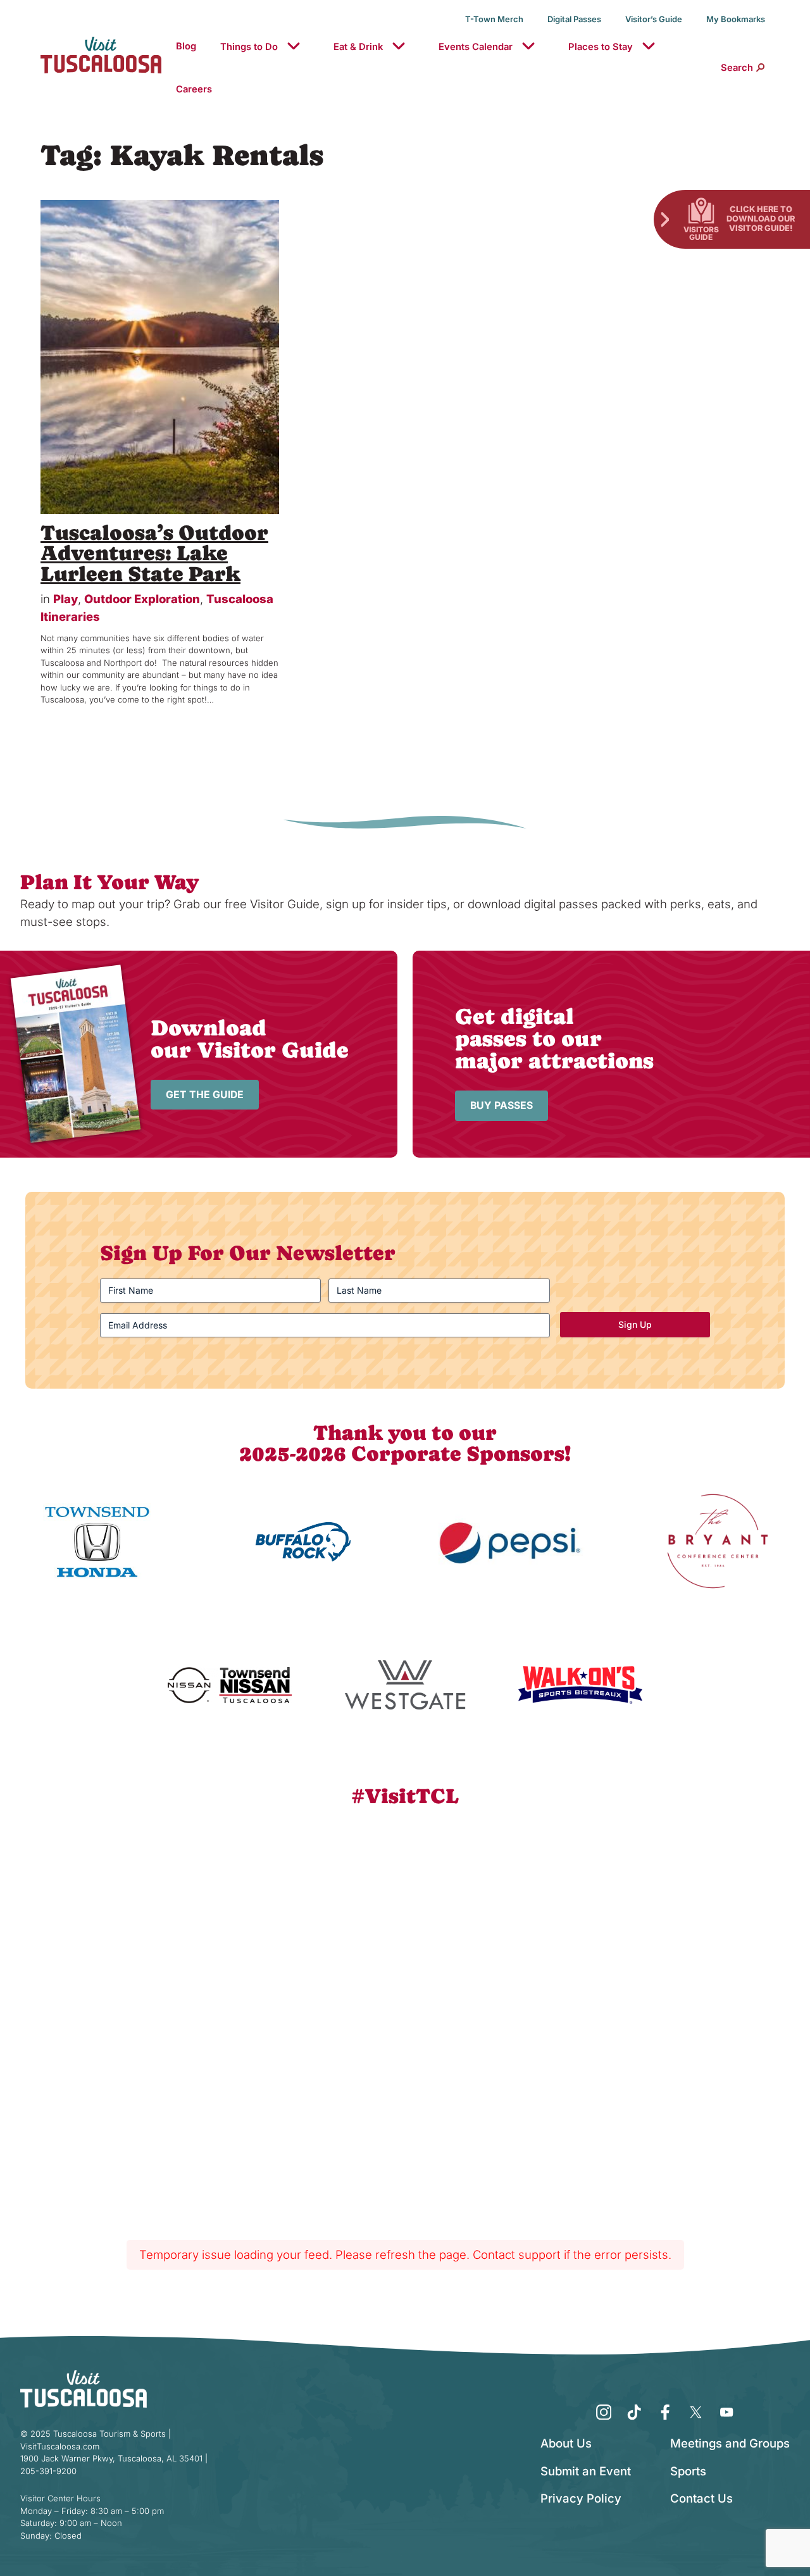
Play (65, 599)
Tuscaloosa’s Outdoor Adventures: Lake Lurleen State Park (154, 554)
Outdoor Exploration (142, 599)
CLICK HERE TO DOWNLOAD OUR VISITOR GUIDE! (761, 218)
